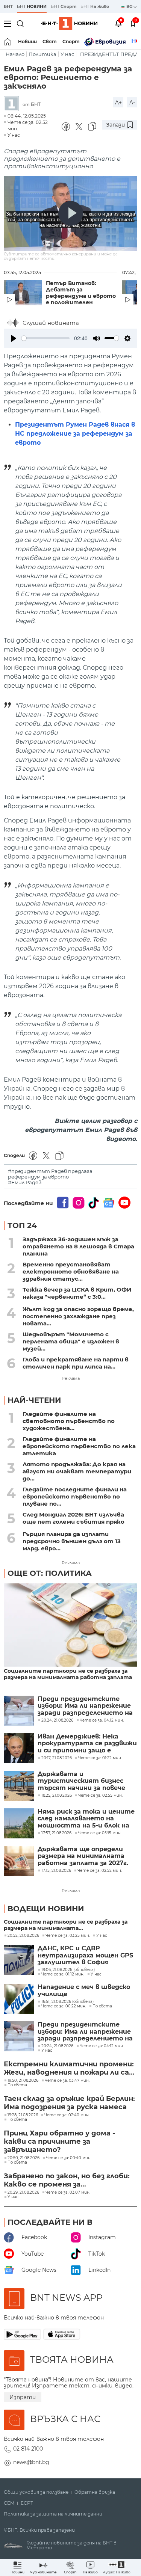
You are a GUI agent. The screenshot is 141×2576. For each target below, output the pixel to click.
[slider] (45, 338)
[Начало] (8, 42)
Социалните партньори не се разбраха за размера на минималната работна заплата (68, 1674)
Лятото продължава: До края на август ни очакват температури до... (77, 1471)
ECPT (27, 2503)
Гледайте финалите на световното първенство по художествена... (69, 1421)
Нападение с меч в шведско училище (84, 1990)
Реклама (71, 1378)
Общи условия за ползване (36, 2492)
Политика (42, 54)
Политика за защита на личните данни (53, 2514)
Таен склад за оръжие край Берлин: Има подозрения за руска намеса (69, 2103)
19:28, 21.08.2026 (23, 2115)
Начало (15, 54)
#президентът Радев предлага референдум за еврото (50, 1174)
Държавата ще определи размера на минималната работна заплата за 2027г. (83, 1856)
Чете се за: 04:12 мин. (102, 2046)
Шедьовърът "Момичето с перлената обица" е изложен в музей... (71, 1341)
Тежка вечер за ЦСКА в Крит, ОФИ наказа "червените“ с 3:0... (77, 1293)
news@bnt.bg (31, 2462)
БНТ (8, 6)
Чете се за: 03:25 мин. (68, 1936)
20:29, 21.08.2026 (23, 2193)
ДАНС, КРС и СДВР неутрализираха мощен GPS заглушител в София (85, 1955)
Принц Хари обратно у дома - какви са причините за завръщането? (59, 2141)
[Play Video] (71, 213)
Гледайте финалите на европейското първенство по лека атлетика (79, 1446)
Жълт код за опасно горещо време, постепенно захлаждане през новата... (78, 1316)
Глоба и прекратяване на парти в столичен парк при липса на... (76, 1363)
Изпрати (23, 2397)
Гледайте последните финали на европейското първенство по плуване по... (75, 1496)
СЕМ (9, 2503)
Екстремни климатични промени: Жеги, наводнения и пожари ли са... (69, 2068)
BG (130, 6)
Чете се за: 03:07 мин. (68, 2193)
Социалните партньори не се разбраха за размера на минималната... (66, 1925)
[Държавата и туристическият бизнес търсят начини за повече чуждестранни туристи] (19, 1786)
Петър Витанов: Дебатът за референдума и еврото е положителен (81, 293)
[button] (117, 2568)
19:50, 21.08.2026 (23, 2081)
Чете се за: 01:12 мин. (63, 1974)
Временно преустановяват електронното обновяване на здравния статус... (71, 1271)
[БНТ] (13, 104)
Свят (50, 41)
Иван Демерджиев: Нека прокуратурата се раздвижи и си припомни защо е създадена (87, 1744)
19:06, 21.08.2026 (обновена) (68, 1970)
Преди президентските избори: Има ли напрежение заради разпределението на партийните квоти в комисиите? (85, 1706)
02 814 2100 (28, 2449)
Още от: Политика (50, 1573)
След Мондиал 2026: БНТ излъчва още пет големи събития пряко (74, 1518)
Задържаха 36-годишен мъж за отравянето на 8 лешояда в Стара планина (78, 1246)
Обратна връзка (95, 2492)
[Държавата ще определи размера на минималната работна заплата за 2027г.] (19, 1861)
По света (102, 2006)
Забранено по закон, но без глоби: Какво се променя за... (67, 2180)
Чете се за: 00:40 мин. (69, 2158)
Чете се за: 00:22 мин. (64, 2006)
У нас (67, 54)
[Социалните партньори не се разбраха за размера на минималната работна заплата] (70, 1626)
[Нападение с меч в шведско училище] (19, 1999)
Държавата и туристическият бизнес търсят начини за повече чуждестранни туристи (81, 1781)
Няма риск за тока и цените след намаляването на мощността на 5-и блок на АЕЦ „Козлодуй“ (86, 1819)
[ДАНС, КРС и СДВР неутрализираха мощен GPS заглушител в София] (19, 1960)
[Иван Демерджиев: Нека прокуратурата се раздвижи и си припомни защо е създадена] (19, 1748)
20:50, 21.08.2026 (23, 2158)
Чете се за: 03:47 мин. (67, 2081)
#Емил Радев (25, 1182)
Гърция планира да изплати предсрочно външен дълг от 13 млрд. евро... (72, 1541)
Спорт (71, 41)
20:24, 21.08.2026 (57, 2046)
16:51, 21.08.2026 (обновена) (67, 2002)
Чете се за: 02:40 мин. (67, 2115)
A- (132, 103)
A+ (118, 103)
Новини (27, 41)
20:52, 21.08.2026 (23, 1936)
